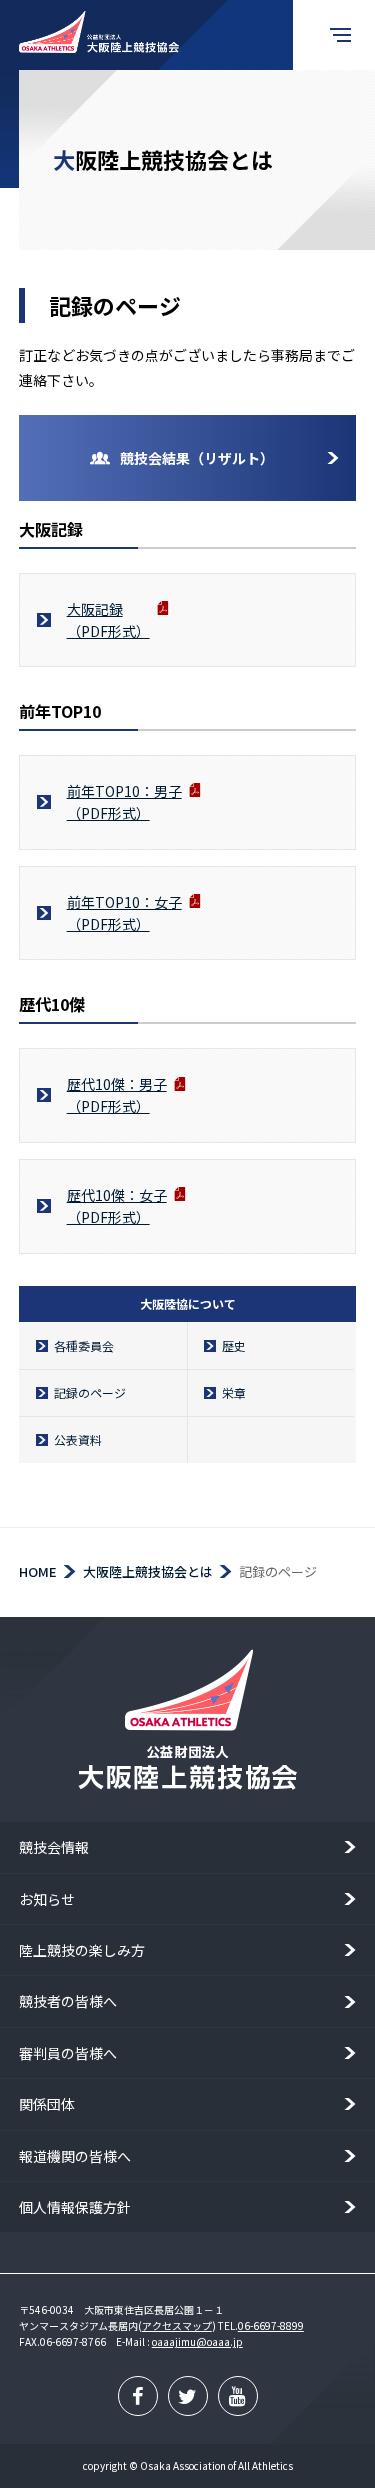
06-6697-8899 (271, 2325)
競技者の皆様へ (68, 2001)
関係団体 (47, 2104)
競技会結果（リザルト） (197, 458)
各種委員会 (84, 1345)
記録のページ (90, 1392)
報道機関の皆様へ (75, 2156)
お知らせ (47, 1899)
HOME (38, 1571)
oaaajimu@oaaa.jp (197, 2341)
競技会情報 (54, 1847)
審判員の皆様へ (68, 2053)
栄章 (234, 1392)
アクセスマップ (177, 2325)
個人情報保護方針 (75, 2207)
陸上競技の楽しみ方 (82, 1950)
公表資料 (78, 1439)
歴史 (234, 1345)
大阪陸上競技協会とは (148, 1571)
